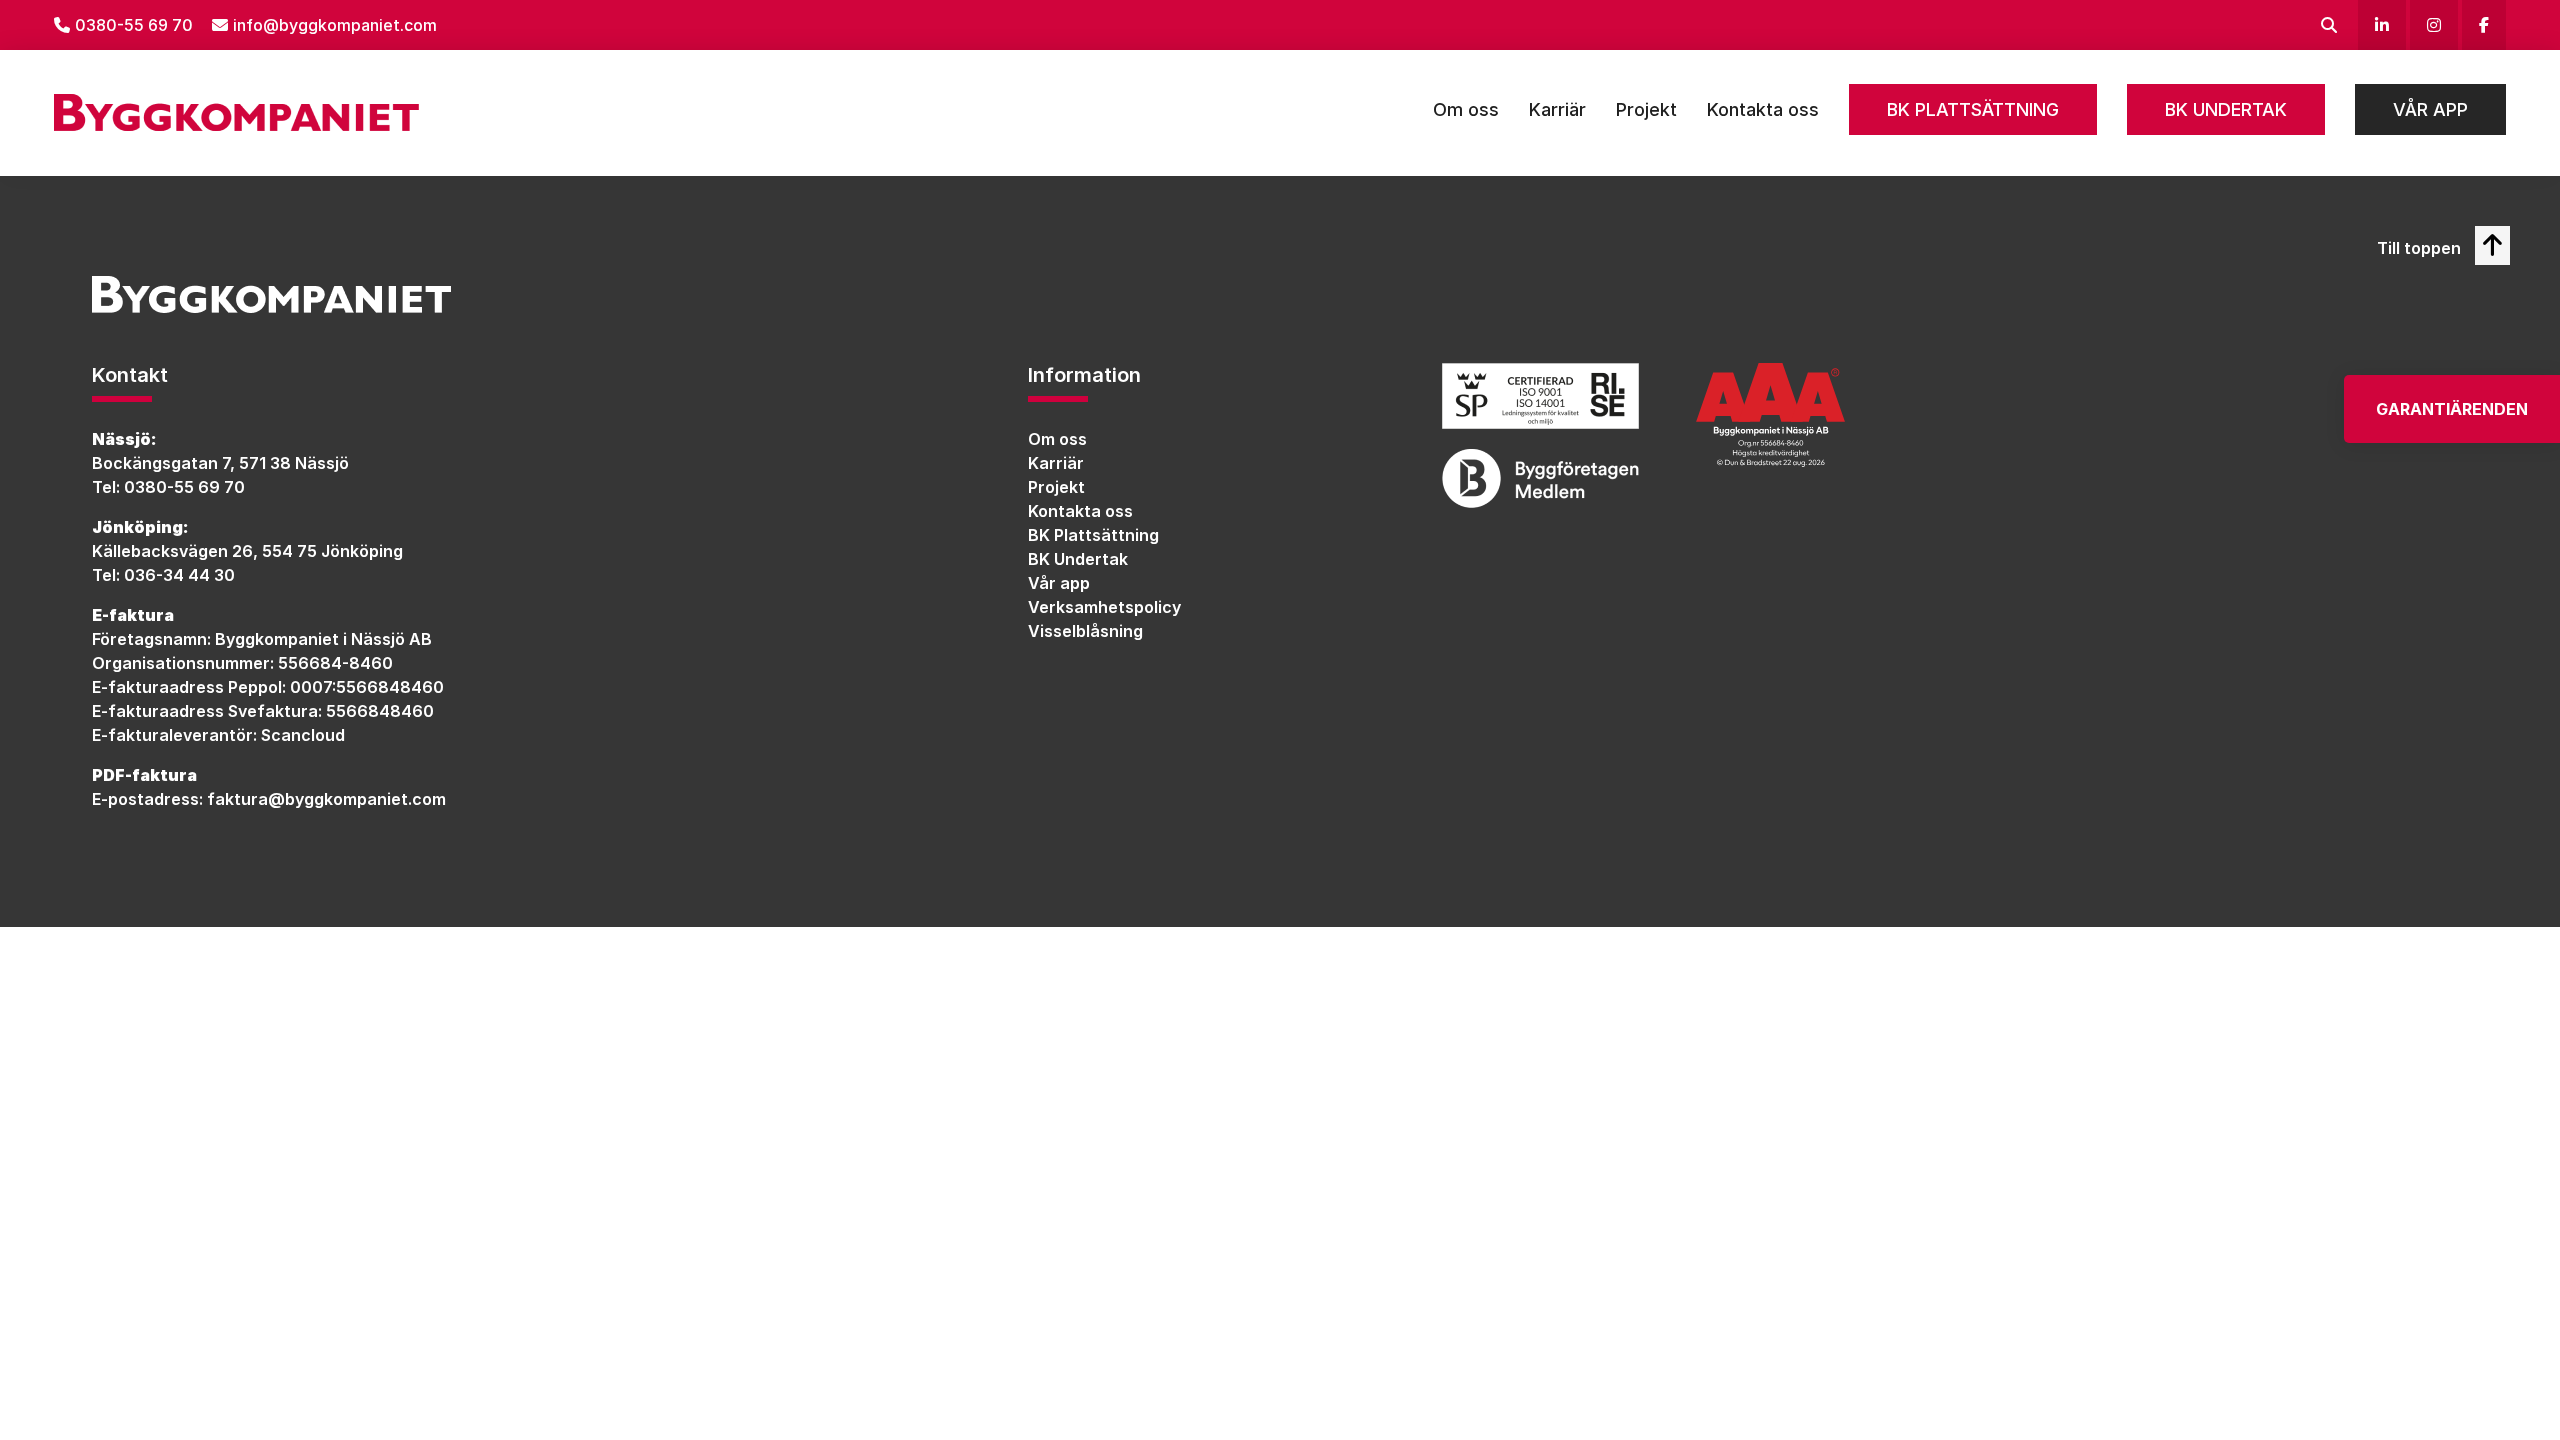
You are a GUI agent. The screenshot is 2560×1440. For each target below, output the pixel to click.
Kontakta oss (1763, 109)
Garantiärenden (2452, 409)
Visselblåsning (1085, 631)
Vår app (2430, 109)
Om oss (1466, 109)
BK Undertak (2226, 109)
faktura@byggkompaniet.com (326, 799)
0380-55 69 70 (134, 25)
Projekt (1646, 109)
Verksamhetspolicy (1104, 607)
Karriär (1557, 109)
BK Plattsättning (1973, 109)
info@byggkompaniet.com (335, 25)
